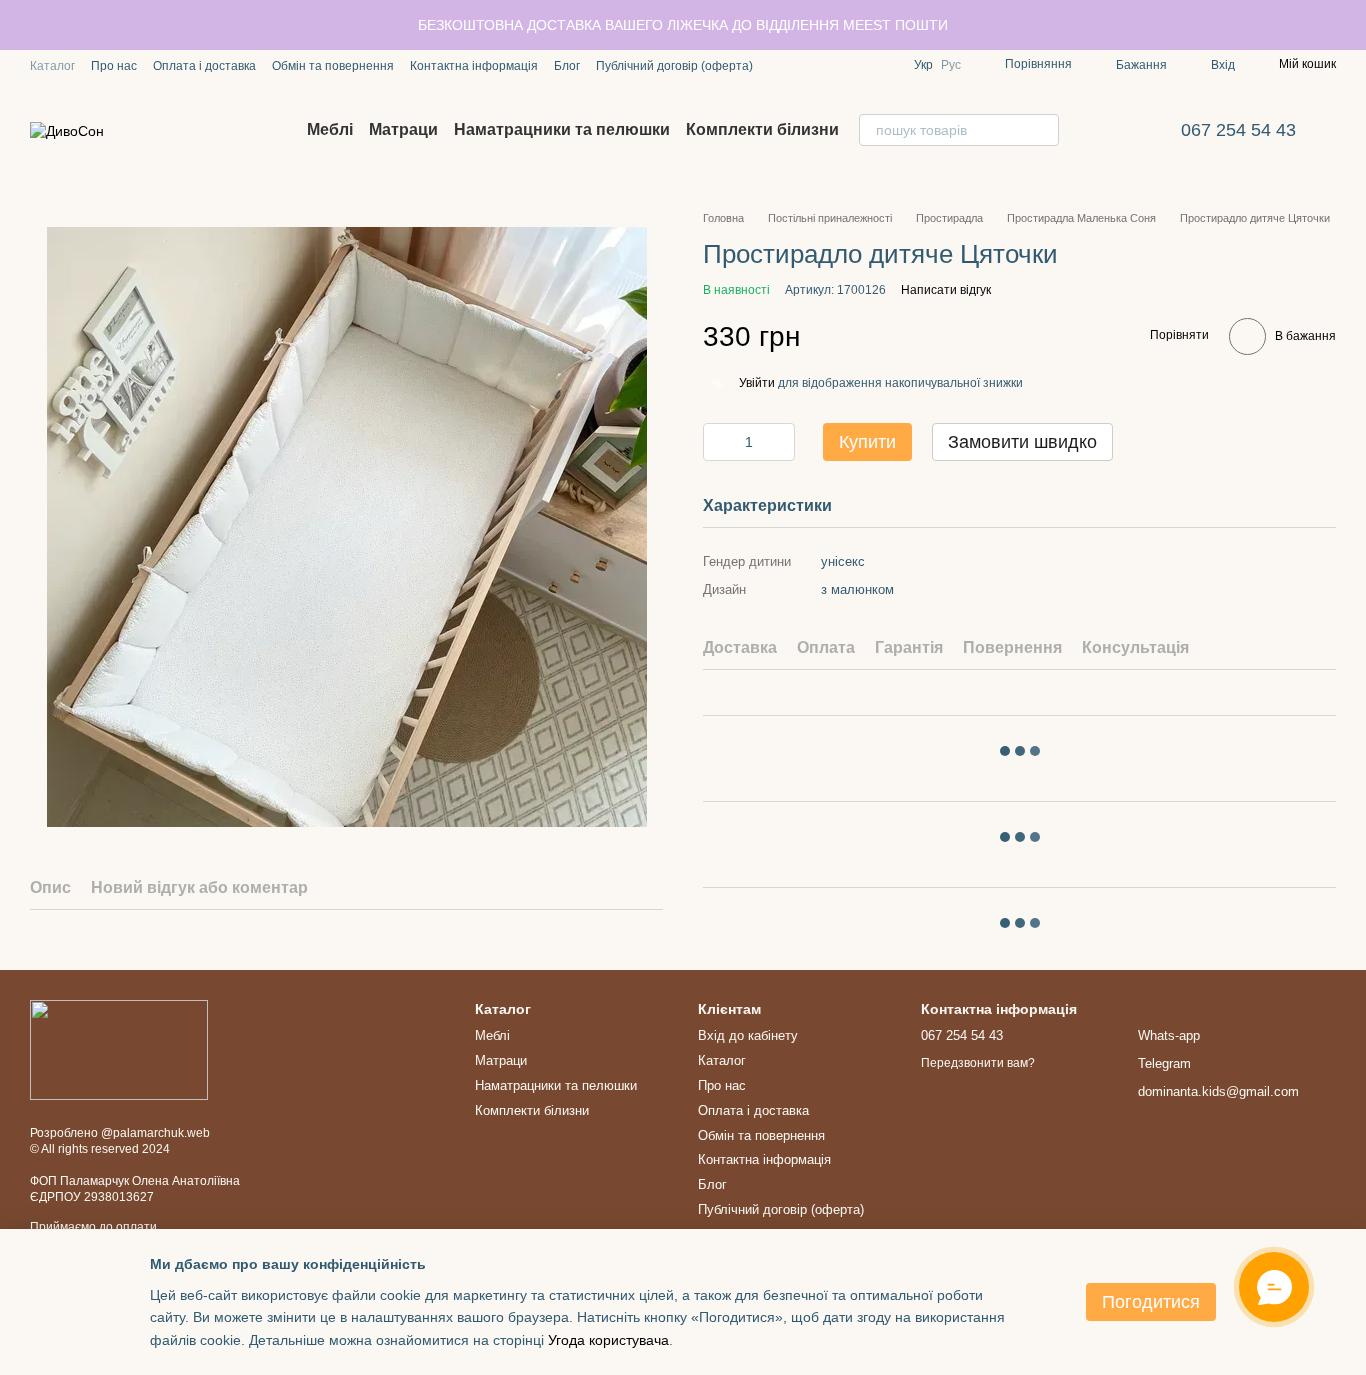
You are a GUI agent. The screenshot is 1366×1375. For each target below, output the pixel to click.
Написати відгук (946, 289)
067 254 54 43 (1238, 130)
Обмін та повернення (333, 66)
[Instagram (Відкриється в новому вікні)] (781, 65)
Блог (567, 66)
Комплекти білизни (762, 129)
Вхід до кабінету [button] (748, 1035)
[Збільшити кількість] (780, 442)
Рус (951, 65)
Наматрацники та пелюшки (562, 129)
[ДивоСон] (119, 1049)
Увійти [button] (757, 383)
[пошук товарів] (1043, 130)
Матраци (403, 129)
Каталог (52, 66)
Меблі (330, 129)
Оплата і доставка (204, 66)
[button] (1350, 25)
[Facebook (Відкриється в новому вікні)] (805, 65)
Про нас (114, 66)
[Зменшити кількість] (718, 442)
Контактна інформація (474, 66)
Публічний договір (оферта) (674, 66)
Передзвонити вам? (978, 1063)
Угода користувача (608, 1340)
